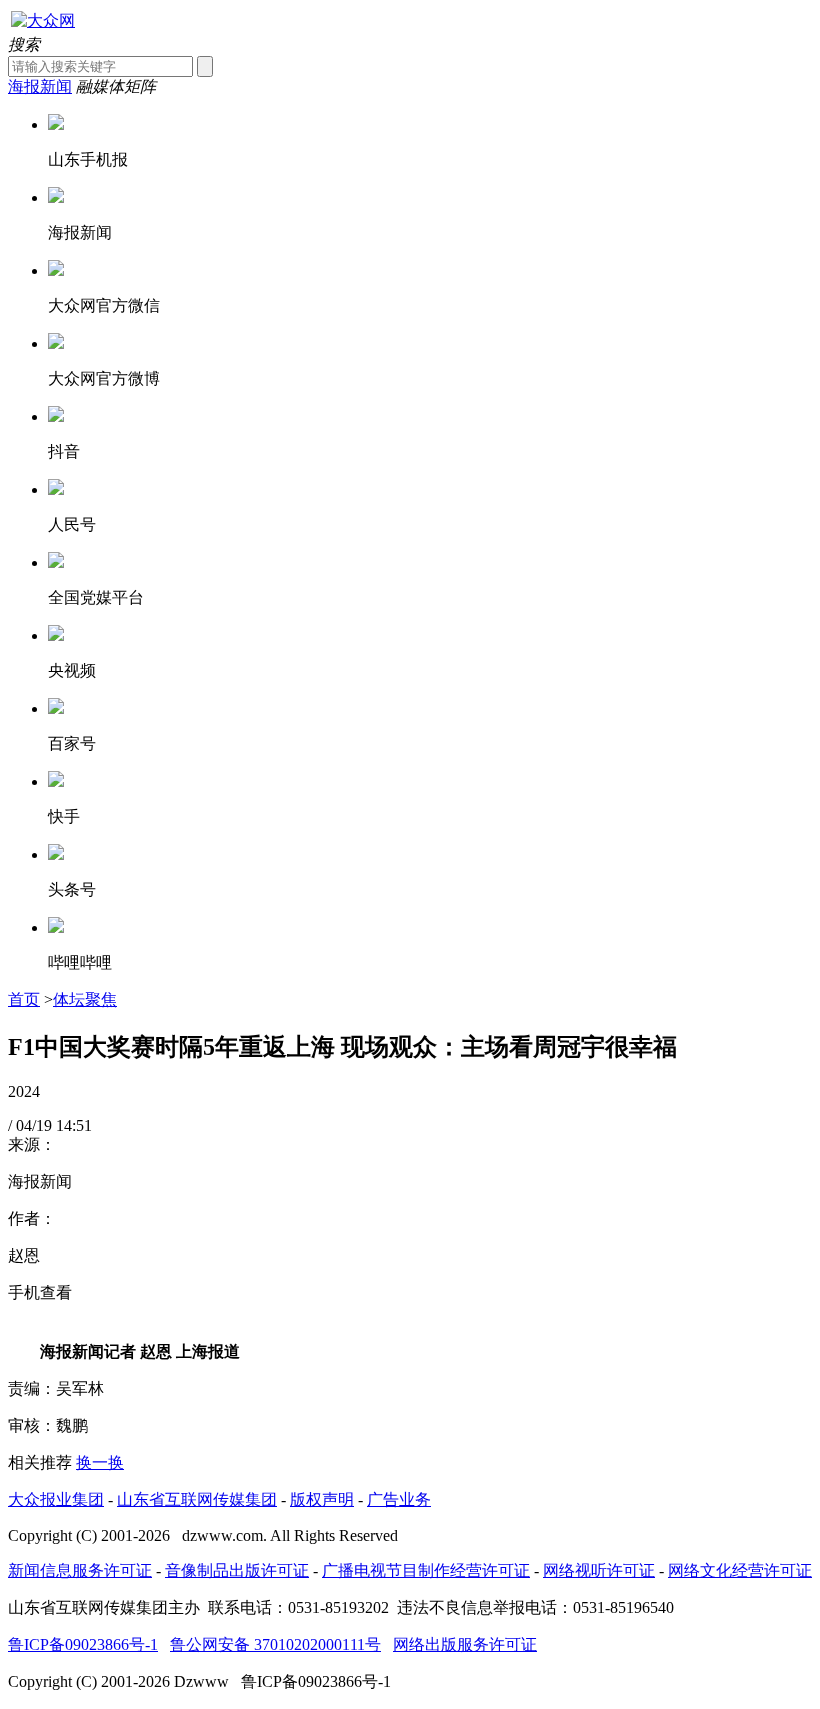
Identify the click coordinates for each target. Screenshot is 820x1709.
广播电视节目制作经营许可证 (426, 1570)
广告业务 (399, 1499)
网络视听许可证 (599, 1570)
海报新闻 (40, 86)
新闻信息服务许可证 (80, 1570)
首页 (24, 999)
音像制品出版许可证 (237, 1570)
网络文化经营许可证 (740, 1570)
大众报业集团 (56, 1499)
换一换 (100, 1462)
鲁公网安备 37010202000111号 (275, 1644)
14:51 (74, 1125)
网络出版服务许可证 (465, 1644)
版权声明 (322, 1499)
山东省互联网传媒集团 (197, 1499)
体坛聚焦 (85, 999)
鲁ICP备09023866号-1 (83, 1644)
